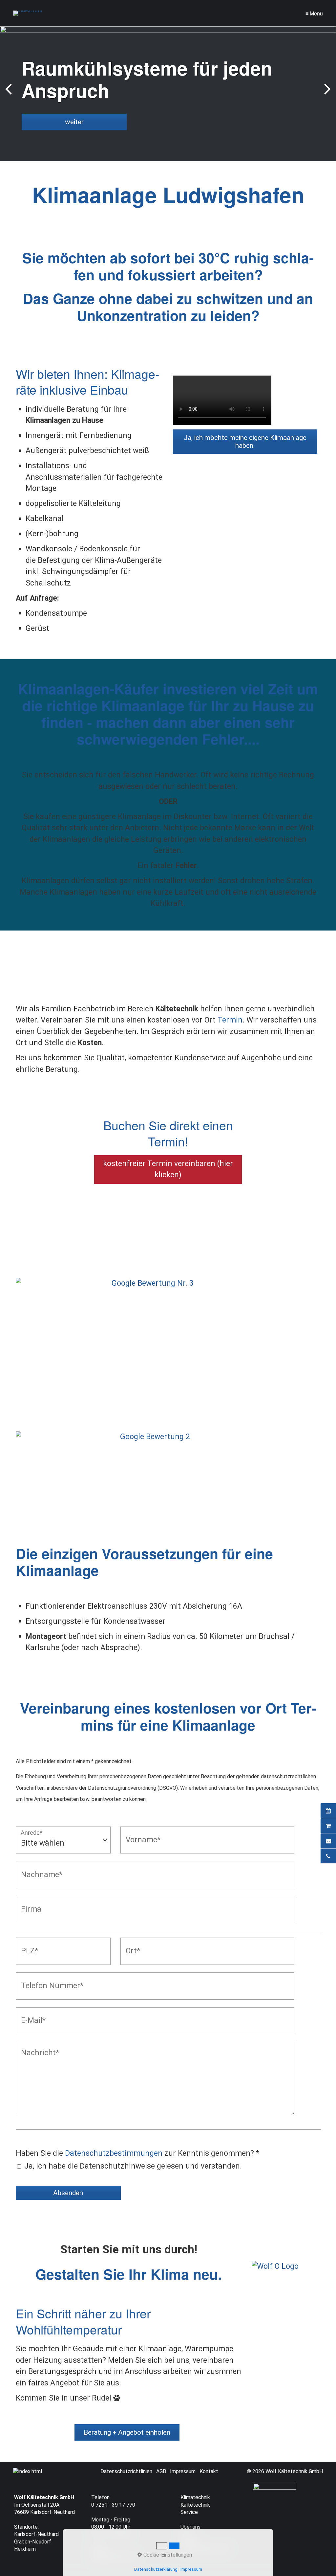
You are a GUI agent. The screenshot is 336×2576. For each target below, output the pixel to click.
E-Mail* (31, 2014)
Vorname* (139, 1833)
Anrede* (31, 1833)
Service (189, 2512)
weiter (326, 95)
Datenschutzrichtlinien (126, 2471)
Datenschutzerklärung (156, 2569)
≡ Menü (314, 13)
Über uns (190, 2527)
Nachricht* (35, 2048)
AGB (161, 2471)
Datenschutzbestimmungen (114, 2153)
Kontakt (209, 2471)
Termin (230, 1020)
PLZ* (27, 1944)
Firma (28, 1902)
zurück (10, 95)
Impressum (183, 2471)
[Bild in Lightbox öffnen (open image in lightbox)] (150, 1308)
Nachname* (37, 1867)
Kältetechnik (195, 2505)
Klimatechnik (195, 2497)
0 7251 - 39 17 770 (113, 2505)
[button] (245, 442)
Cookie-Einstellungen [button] (167, 2555)
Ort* (131, 1944)
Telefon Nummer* (45, 1979)
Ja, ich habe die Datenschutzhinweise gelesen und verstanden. (133, 2166)
